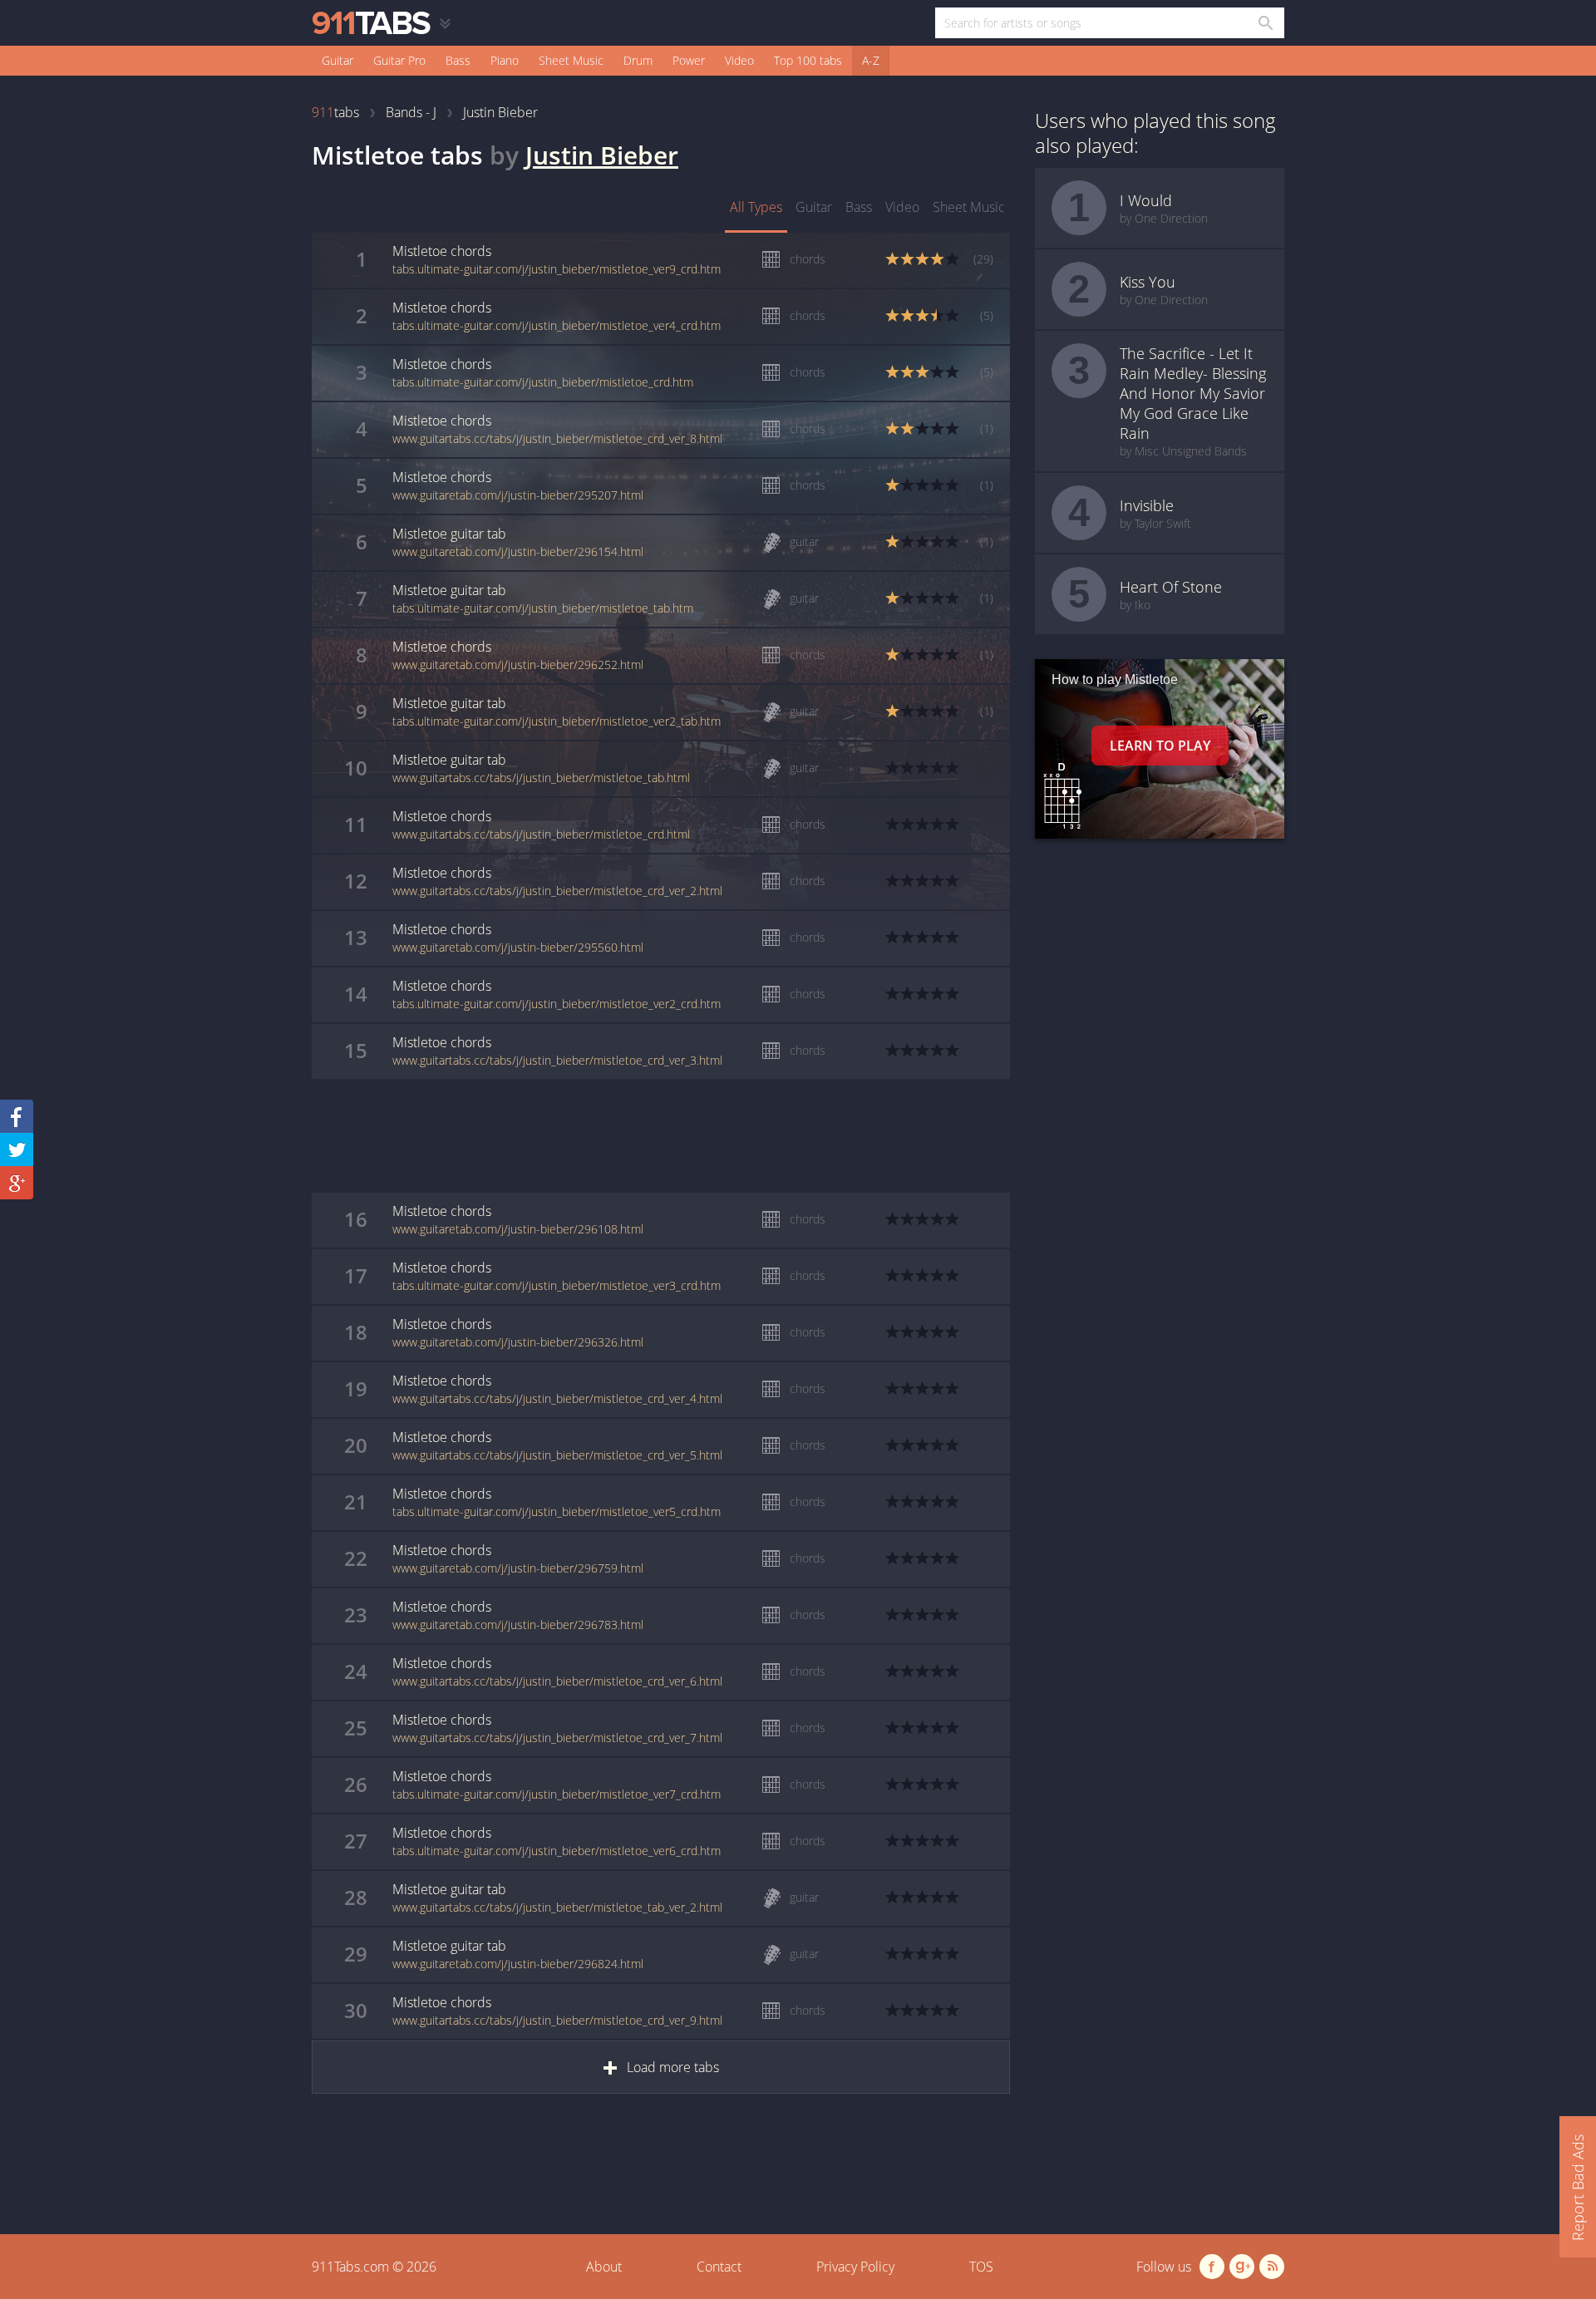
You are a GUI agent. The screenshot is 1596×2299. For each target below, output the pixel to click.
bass (859, 207)
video (902, 207)
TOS (981, 2267)
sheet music (969, 207)
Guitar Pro (399, 60)
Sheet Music (571, 60)
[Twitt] (17, 1149)
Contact (719, 2267)
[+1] (17, 1183)
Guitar (337, 60)
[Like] (17, 1116)
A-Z (871, 60)
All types (756, 207)
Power (689, 60)
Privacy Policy (855, 2267)
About (604, 2267)
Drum (638, 60)
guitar (814, 207)
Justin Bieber (602, 155)
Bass (458, 60)
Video (739, 60)
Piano (505, 60)
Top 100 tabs (808, 60)
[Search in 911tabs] (1265, 23)
